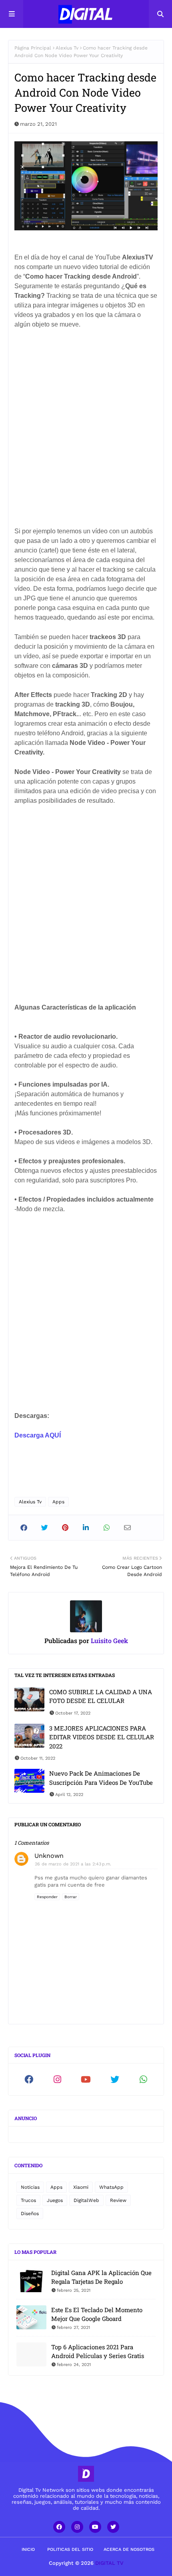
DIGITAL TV (109, 2563)
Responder (47, 1897)
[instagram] (58, 2079)
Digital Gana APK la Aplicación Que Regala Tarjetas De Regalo (101, 2277)
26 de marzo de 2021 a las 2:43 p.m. (73, 1864)
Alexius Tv (67, 48)
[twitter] (115, 2079)
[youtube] (86, 2079)
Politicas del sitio (70, 2549)
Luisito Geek (109, 1640)
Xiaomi (81, 2187)
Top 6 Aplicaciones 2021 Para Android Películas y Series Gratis (98, 2351)
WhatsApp (111, 2187)
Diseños (30, 2214)
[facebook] (29, 2079)
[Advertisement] (86, 435)
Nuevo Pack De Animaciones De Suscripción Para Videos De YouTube (101, 1778)
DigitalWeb (86, 2200)
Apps (58, 1502)
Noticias (30, 2187)
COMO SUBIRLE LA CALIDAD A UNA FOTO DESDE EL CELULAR (101, 1696)
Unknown (49, 1856)
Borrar (71, 1897)
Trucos (28, 2200)
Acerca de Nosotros (129, 2549)
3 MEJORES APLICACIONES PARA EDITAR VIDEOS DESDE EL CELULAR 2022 (102, 1737)
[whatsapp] (143, 2079)
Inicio (28, 2549)
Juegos (55, 2200)
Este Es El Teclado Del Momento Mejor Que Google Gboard (97, 2314)
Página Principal (33, 48)
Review (118, 2200)
